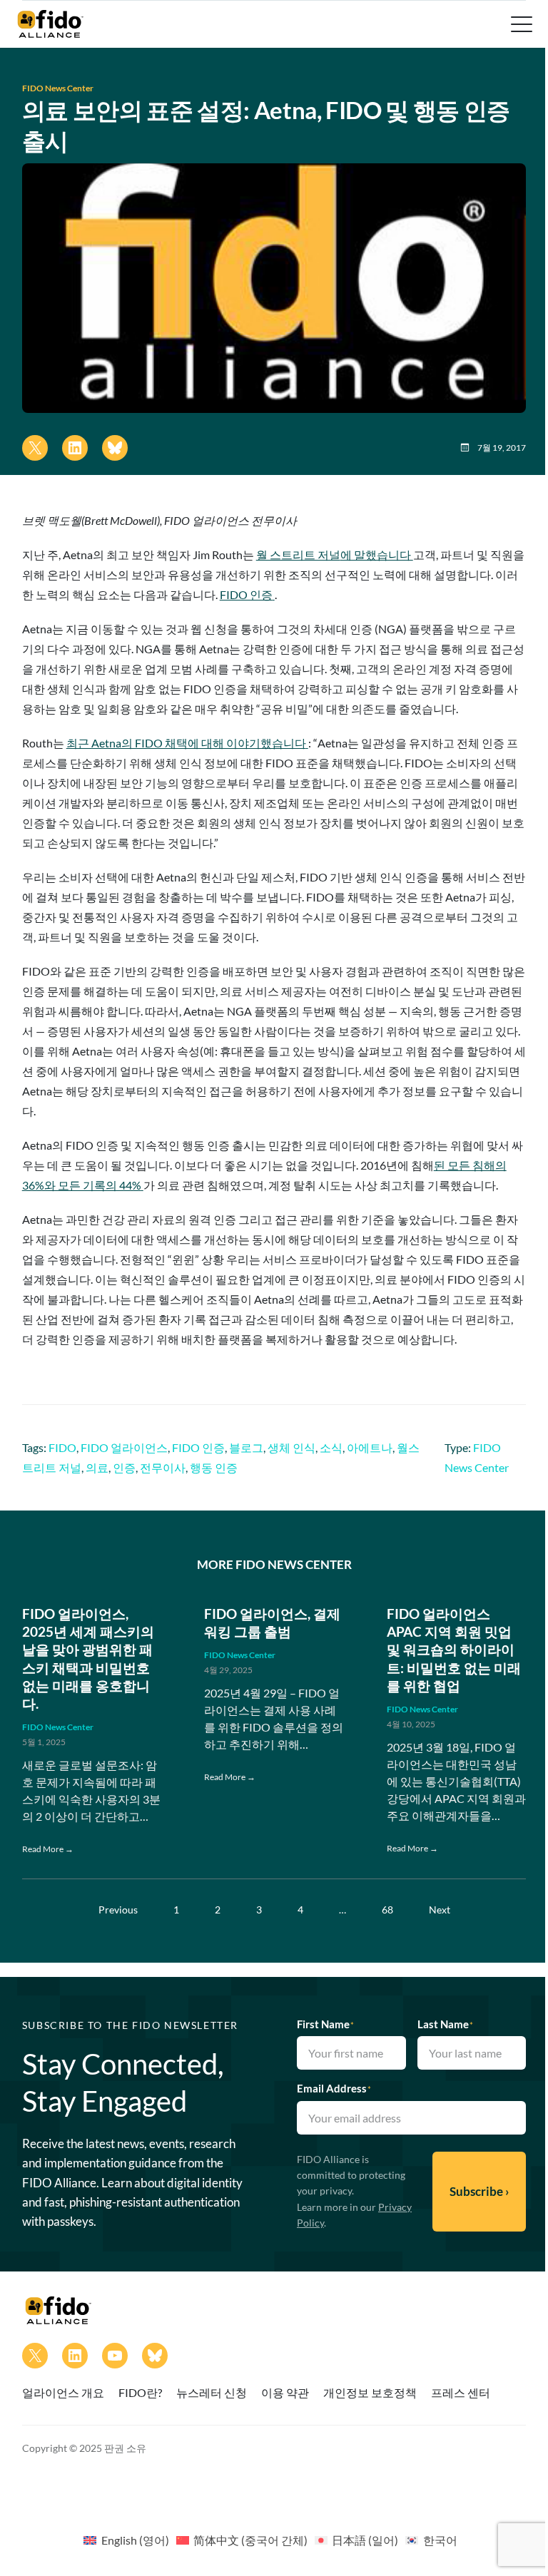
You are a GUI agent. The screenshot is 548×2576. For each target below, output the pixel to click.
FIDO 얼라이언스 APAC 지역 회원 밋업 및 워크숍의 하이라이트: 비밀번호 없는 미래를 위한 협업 (454, 1650)
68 (387, 1910)
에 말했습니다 (335, 554)
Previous (118, 1910)
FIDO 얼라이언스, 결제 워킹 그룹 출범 (272, 1622)
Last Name (445, 2024)
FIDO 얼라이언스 (124, 1447)
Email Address (334, 2088)
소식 (331, 1447)
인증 (124, 1467)
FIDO (62, 1447)
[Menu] (520, 24)
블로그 (246, 1447)
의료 (97, 1467)
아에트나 (370, 1447)
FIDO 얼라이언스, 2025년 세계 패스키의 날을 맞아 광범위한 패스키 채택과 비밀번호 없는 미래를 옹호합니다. (88, 1658)
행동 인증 (214, 1467)
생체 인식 (291, 1447)
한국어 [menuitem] (440, 2540)
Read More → (48, 1849)
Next (440, 1910)
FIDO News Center (58, 88)
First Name (325, 2024)
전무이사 (163, 1467)
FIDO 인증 (198, 1447)
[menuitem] (126, 2540)
